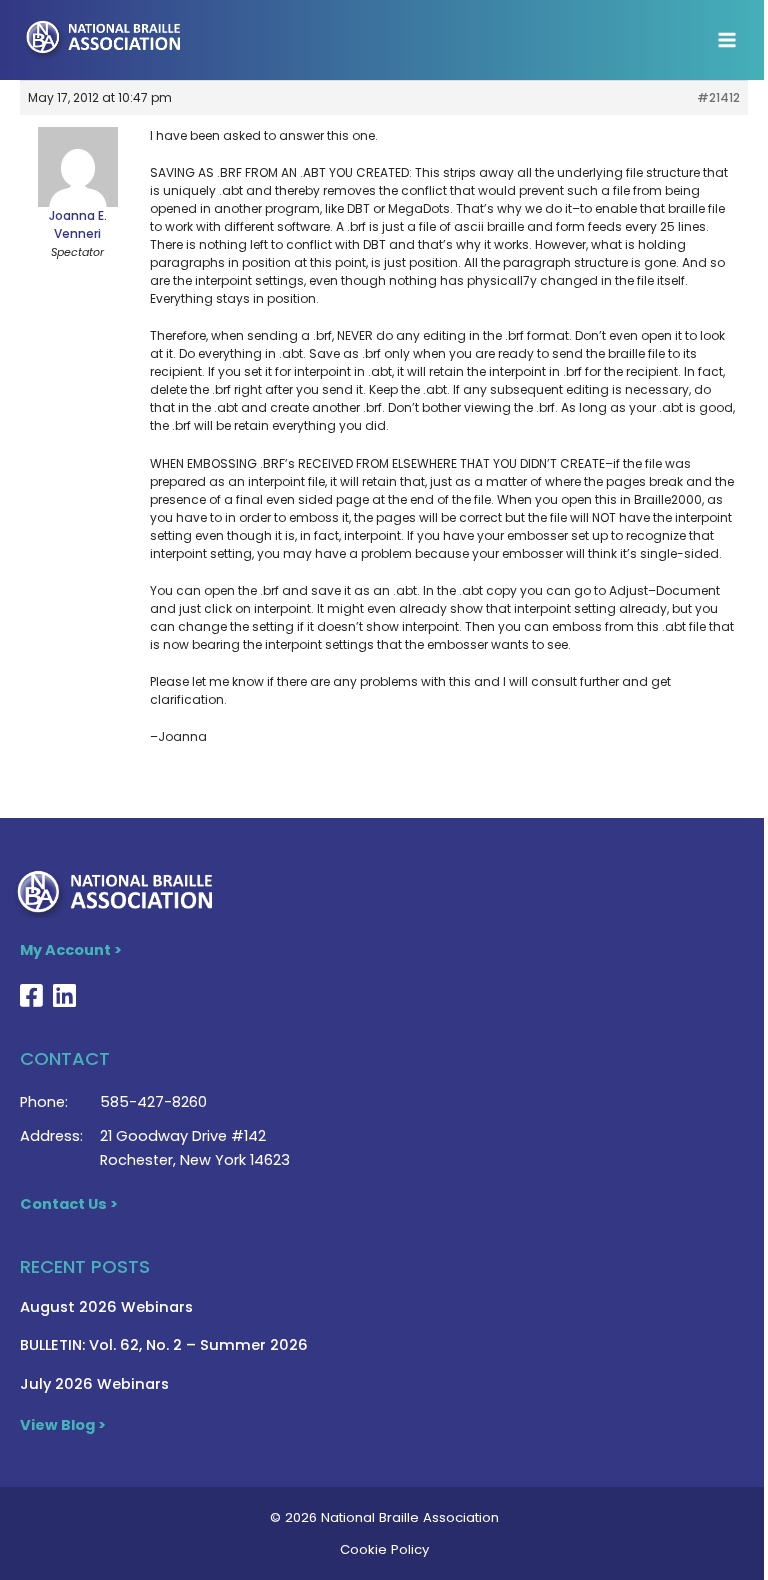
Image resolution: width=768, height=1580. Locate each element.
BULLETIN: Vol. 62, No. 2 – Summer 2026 (164, 1345)
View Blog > (63, 1425)
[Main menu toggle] (727, 40)
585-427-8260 (153, 1102)
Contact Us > (69, 1204)
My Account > (71, 950)
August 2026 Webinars (106, 1307)
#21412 (718, 97)
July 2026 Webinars (94, 1384)
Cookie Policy (384, 1549)
